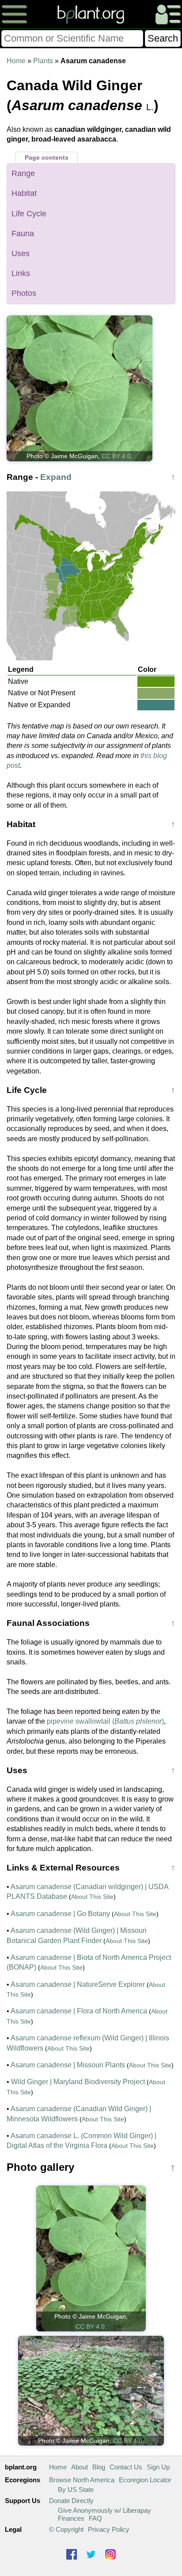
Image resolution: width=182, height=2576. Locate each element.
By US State (76, 2490)
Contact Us (126, 2467)
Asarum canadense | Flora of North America (79, 2011)
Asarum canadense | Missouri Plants (68, 2065)
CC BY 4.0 (116, 456)
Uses (21, 253)
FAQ (95, 2518)
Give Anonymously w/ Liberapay (104, 2510)
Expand (56, 477)
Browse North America (82, 2480)
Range (23, 173)
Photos (24, 293)
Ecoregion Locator (145, 2480)
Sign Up (158, 2467)
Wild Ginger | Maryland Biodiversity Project (78, 2082)
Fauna (23, 234)
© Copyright (66, 2529)
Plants (43, 61)
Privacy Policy (109, 2529)
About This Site (92, 1897)
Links (21, 273)
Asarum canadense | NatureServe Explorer (78, 1984)
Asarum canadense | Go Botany (60, 1914)
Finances (71, 2518)
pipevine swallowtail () (105, 1721)
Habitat (24, 193)
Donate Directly (71, 2501)
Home (16, 61)
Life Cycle (29, 214)
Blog (99, 2467)
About (80, 2467)
